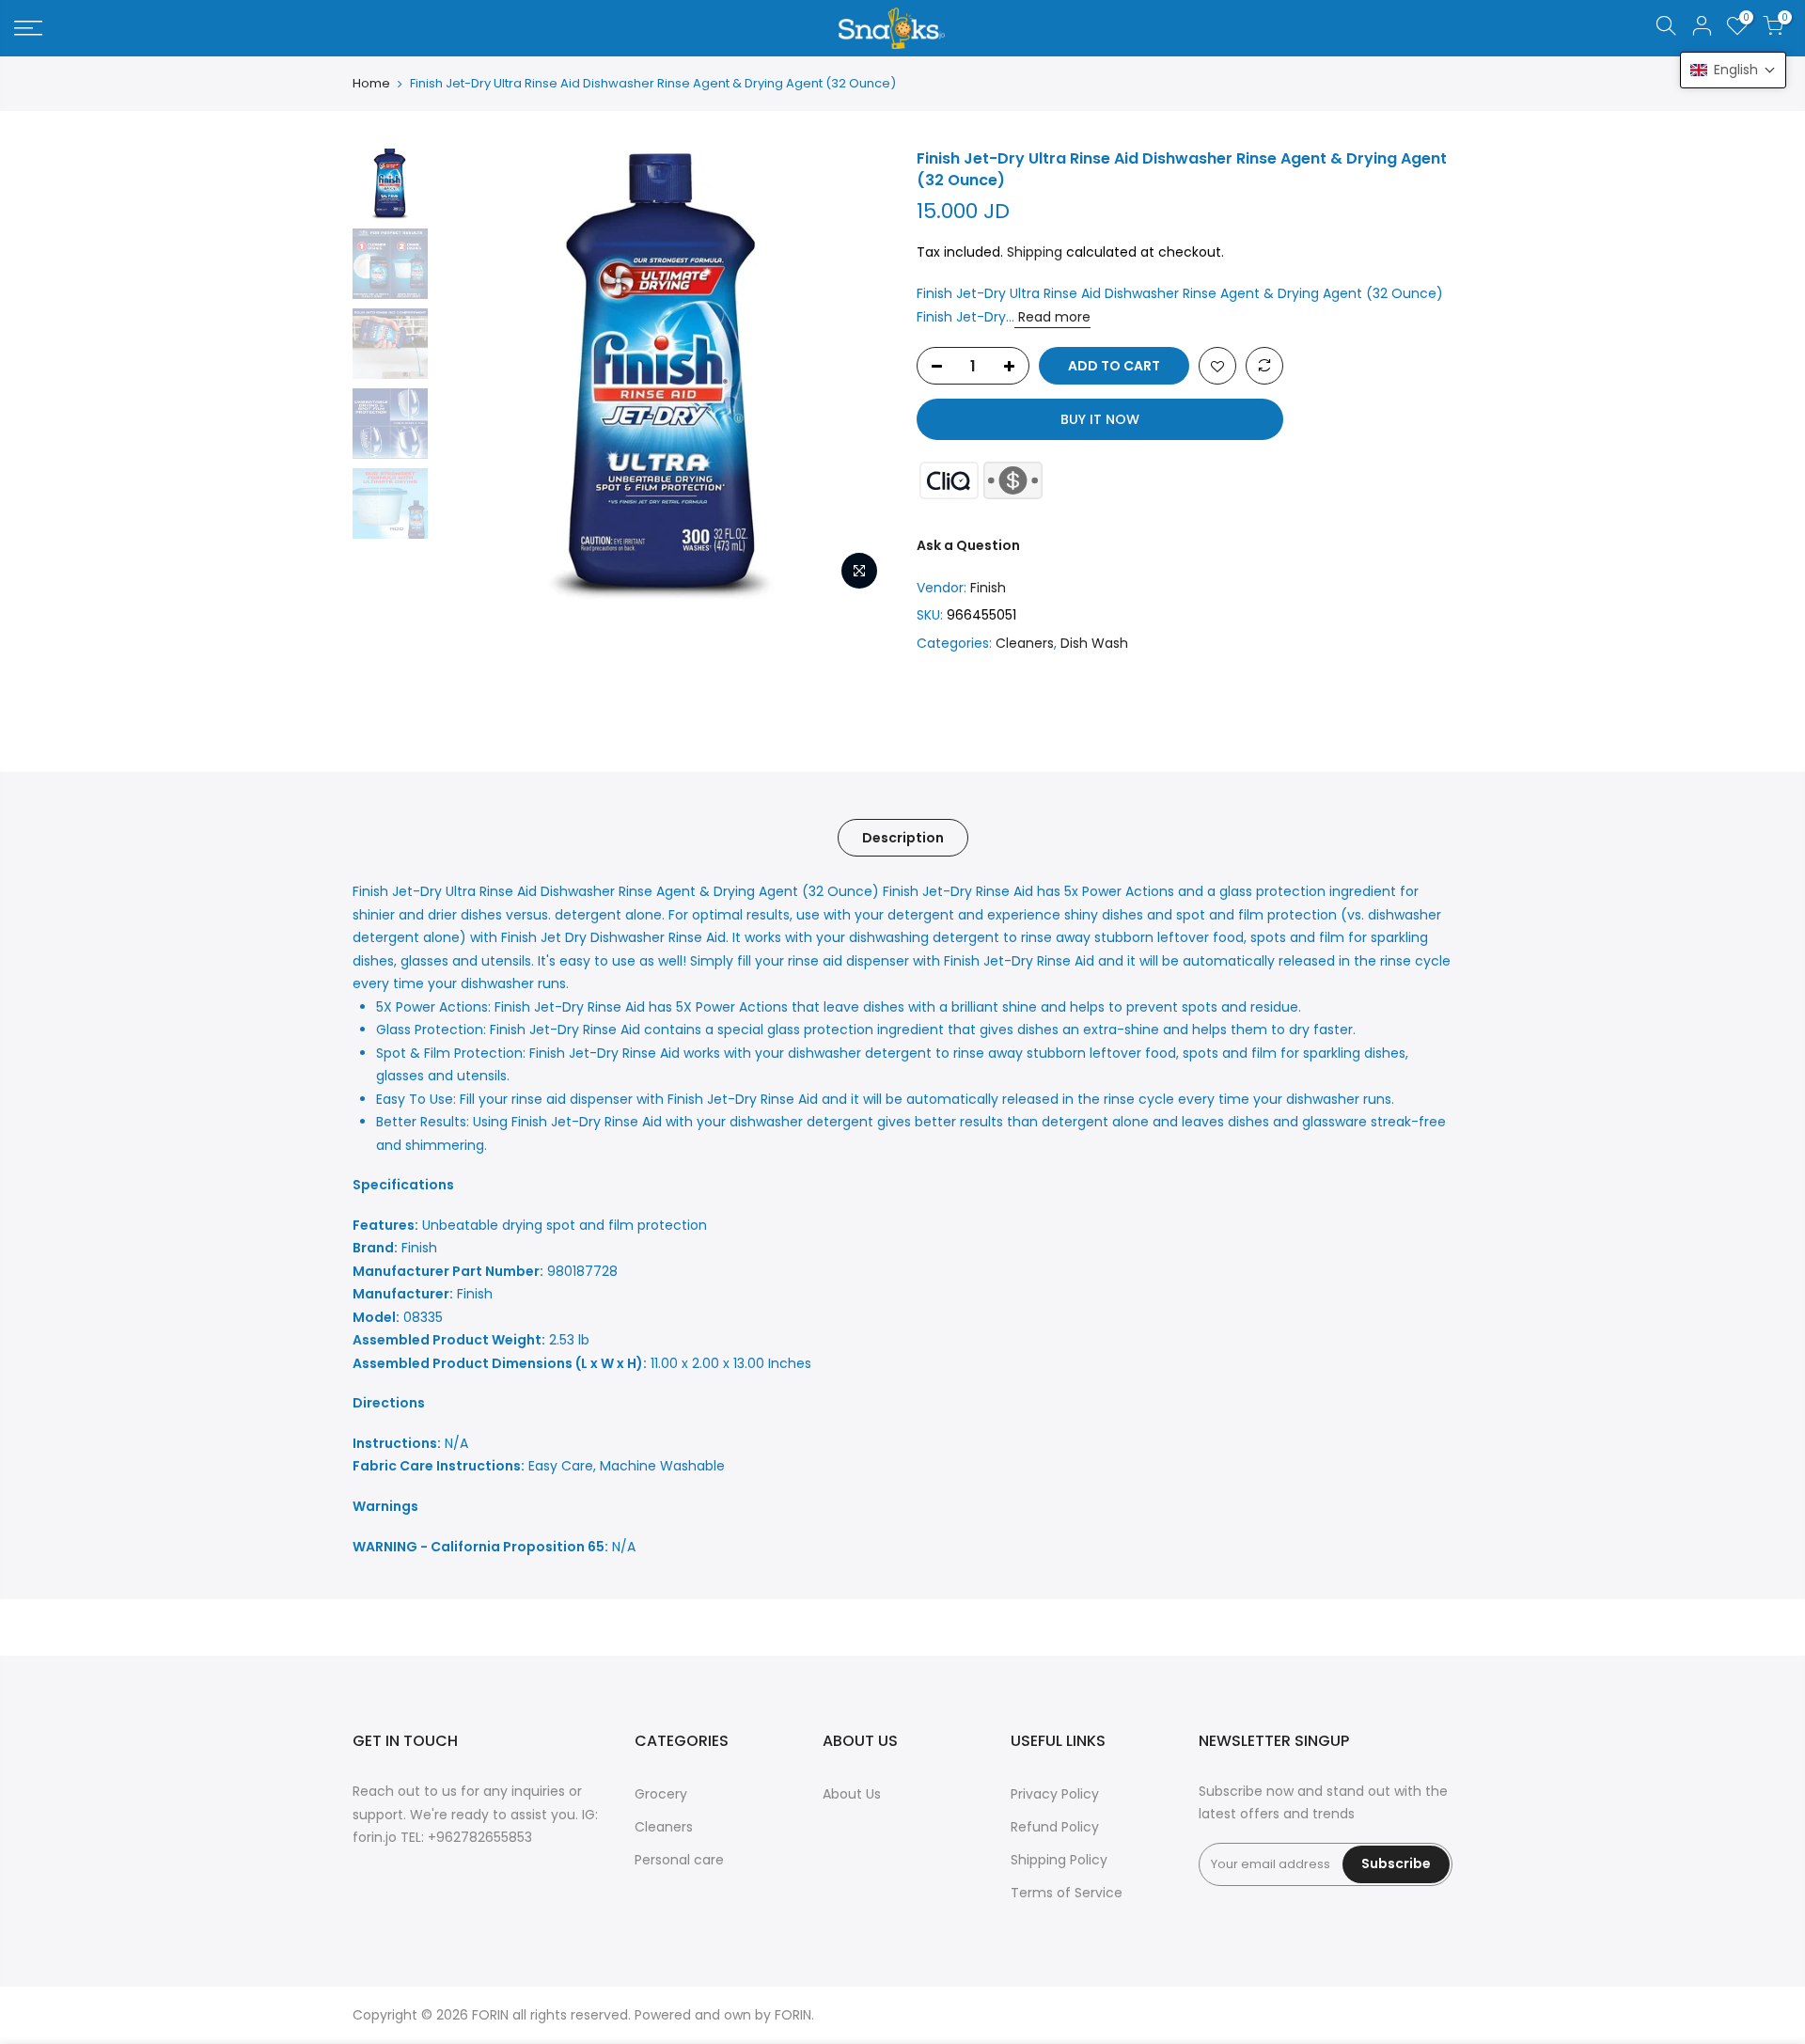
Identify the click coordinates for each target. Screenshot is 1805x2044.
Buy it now (1100, 419)
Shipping (1035, 252)
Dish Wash (1094, 643)
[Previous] (470, 374)
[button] (1733, 70)
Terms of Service (1067, 1893)
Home (371, 84)
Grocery (661, 1794)
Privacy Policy (1055, 1794)
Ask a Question (968, 545)
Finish (988, 588)
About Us (852, 1794)
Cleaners (1025, 643)
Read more (1052, 317)
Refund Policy (1055, 1827)
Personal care (679, 1860)
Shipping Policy (1059, 1860)
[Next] (855, 374)
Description (903, 838)
